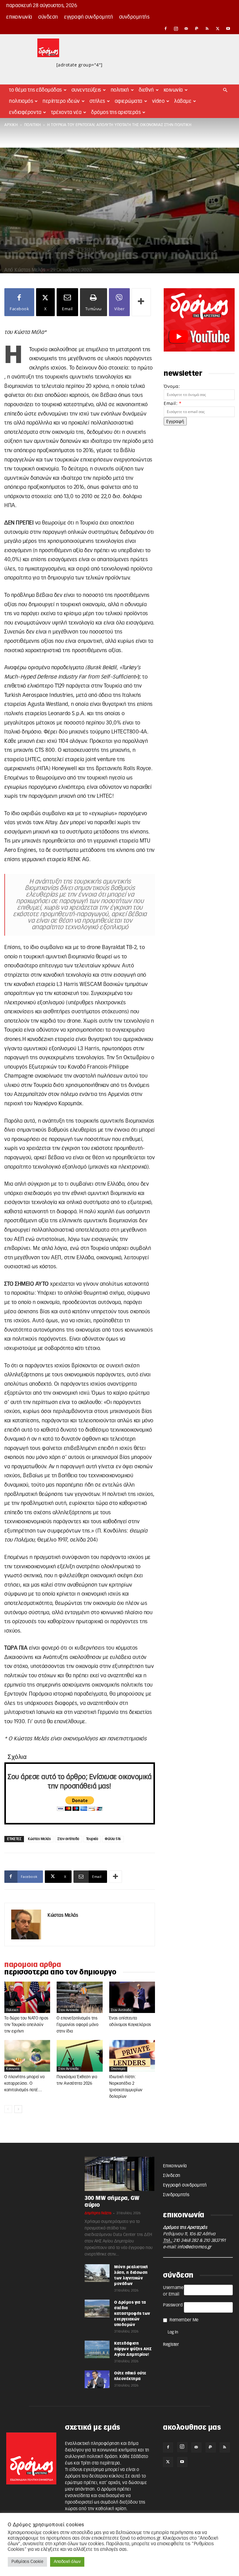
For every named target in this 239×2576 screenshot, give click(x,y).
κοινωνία (13, 2069)
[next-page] (18, 2109)
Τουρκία (92, 1839)
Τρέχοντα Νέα (66, 112)
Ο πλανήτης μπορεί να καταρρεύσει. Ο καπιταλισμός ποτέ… (24, 2084)
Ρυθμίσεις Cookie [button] (27, 2562)
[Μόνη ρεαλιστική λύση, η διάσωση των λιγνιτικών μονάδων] (97, 2273)
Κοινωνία (173, 90)
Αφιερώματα (129, 101)
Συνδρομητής (134, 17)
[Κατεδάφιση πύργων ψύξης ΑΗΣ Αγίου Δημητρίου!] (97, 2349)
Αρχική (11, 125)
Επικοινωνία (19, 17)
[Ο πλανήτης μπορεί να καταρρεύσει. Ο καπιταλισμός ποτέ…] (27, 2056)
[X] (218, 29)
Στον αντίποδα (68, 1839)
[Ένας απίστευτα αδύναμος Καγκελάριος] (132, 1997)
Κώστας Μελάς (30, 270)
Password (173, 2305)
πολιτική (33, 125)
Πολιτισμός (21, 101)
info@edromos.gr (194, 2247)
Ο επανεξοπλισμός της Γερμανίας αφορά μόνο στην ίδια (77, 2025)
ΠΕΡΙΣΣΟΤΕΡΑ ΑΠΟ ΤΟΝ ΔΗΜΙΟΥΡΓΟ (61, 1972)
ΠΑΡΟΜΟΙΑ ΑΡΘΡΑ (33, 1965)
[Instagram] (176, 29)
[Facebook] (166, 29)
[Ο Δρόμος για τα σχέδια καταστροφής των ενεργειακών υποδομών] (97, 2308)
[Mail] (186, 29)
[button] (225, 90)
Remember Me (184, 2320)
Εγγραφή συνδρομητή (89, 17)
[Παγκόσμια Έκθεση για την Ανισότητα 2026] (80, 2056)
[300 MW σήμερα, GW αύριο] (119, 2174)
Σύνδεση (48, 17)
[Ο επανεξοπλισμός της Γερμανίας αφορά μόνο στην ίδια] (80, 1997)
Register (171, 2345)
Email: (173, 403)
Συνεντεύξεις (86, 90)
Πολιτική (120, 90)
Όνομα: (172, 386)
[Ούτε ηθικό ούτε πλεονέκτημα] (97, 2379)
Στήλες (97, 101)
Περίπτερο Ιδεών (61, 101)
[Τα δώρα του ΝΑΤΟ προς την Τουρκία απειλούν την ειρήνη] (27, 1997)
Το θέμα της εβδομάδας (35, 90)
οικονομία (118, 2069)
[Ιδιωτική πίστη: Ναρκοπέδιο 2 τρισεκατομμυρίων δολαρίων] (132, 2056)
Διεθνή (146, 90)
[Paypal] (197, 29)
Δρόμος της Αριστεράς (116, 112)
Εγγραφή (175, 421)
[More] (141, 302)
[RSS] (207, 29)
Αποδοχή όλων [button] (67, 2562)
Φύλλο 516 (113, 1839)
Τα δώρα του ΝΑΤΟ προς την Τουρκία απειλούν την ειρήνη (26, 2025)
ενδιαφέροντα (25, 112)
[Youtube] (228, 29)
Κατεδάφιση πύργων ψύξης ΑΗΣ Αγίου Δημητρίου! (133, 2349)
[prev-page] (8, 2109)
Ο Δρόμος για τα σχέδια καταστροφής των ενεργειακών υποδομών (132, 2314)
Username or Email (173, 2291)
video (159, 101)
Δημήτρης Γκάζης (98, 2213)
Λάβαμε (183, 101)
